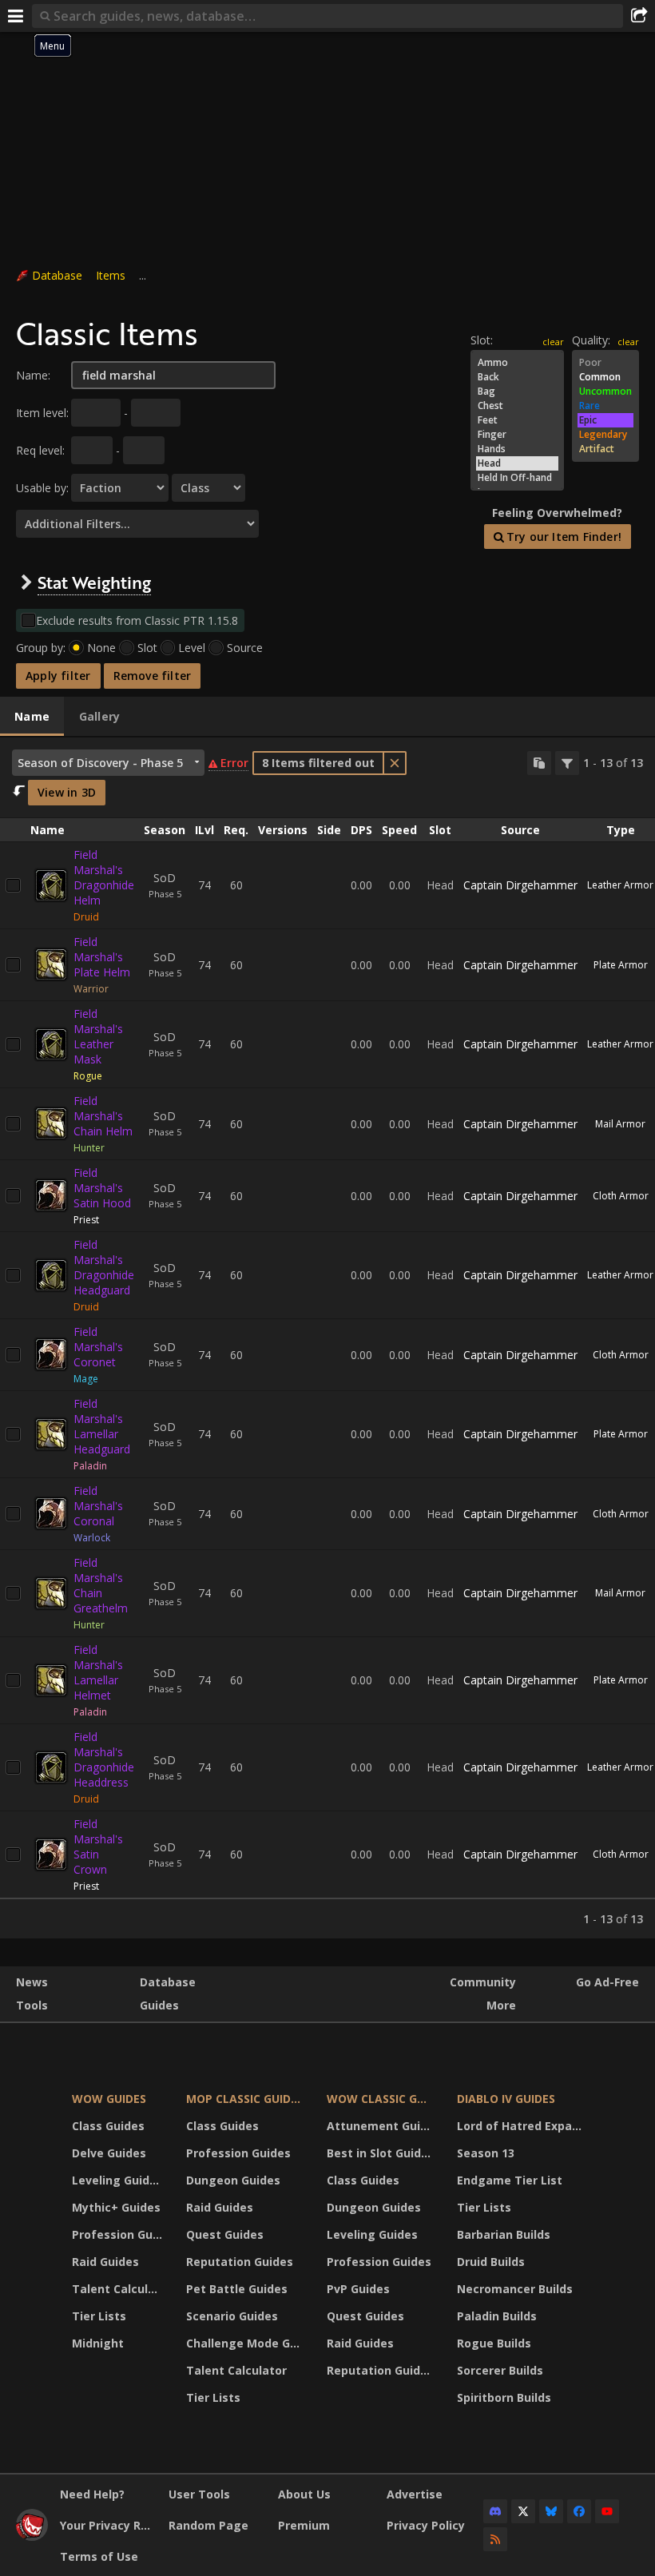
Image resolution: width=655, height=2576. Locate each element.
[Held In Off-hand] (517, 478)
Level (192, 648)
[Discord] (495, 2511)
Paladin (90, 1466)
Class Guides (108, 2126)
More (501, 2005)
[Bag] (517, 392)
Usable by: (42, 488)
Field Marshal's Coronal (98, 1506)
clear (628, 342)
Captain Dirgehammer (520, 885)
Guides (159, 2005)
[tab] (32, 717)
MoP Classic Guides (245, 2099)
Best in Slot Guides (381, 2153)
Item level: (42, 413)
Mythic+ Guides (116, 2207)
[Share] (639, 16)
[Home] (32, 2536)
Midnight (98, 2343)
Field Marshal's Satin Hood (102, 1188)
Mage (86, 1379)
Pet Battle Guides (237, 2289)
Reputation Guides (240, 2262)
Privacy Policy (426, 2525)
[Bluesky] (551, 2511)
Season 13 (486, 2153)
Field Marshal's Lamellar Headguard (102, 1426)
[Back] (517, 377)
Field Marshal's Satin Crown (98, 1847)
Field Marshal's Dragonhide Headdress (104, 1759)
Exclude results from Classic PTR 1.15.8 (137, 620)
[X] (523, 2511)
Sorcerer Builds (500, 2370)
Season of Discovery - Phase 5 (100, 763)
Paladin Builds (497, 2316)
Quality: (591, 340)
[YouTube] (607, 2511)
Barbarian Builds (504, 2234)
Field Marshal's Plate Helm (102, 957)
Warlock (92, 1538)
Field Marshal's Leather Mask (98, 1036)
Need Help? (92, 2494)
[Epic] (605, 420)
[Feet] (517, 420)
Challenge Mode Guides (246, 2343)
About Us (304, 2494)
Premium (304, 2525)
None (101, 648)
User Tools (199, 2494)
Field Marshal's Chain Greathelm (101, 1585)
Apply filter (58, 676)
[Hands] (517, 449)
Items (111, 275)
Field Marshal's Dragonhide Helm (104, 877)
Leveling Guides (117, 2180)
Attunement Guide (381, 2126)
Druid (86, 917)
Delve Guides (109, 2153)
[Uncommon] (605, 392)
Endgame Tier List (510, 2180)
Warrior (91, 989)
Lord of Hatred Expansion (522, 2126)
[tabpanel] (327, 1338)
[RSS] (495, 2539)
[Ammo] (517, 363)
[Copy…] (539, 763)
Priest (86, 1220)
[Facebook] (579, 2511)
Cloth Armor (621, 1196)
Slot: (482, 340)
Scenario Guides (232, 2316)
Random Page (208, 2525)
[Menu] (16, 16)
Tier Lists (99, 2316)
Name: (33, 375)
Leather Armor (620, 885)
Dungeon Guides (233, 2180)
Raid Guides (105, 2262)
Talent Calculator (119, 2289)
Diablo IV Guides (506, 2099)
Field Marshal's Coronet (98, 1347)
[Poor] (605, 363)
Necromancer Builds (515, 2289)
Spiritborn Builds (504, 2397)
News (32, 1982)
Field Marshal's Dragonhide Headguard (104, 1267)
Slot (147, 648)
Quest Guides (225, 2234)
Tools (32, 2005)
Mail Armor (620, 1124)
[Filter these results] (567, 763)
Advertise (415, 2494)
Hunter (89, 1148)
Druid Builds (491, 2262)
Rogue (88, 1076)
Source (245, 648)
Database (57, 275)
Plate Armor (621, 965)
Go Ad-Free (607, 1982)
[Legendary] (605, 435)
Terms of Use (99, 2556)
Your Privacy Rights (108, 2525)
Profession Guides (119, 2234)
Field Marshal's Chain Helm (103, 1116)
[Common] (605, 377)
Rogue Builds (494, 2343)
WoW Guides (109, 2099)
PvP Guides (358, 2289)
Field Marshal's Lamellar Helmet (98, 1672)
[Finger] (517, 435)
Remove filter (153, 676)
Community (483, 1982)
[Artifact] (605, 449)
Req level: (40, 450)
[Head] (517, 463)
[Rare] (605, 406)
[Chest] (517, 406)
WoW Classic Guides (381, 2099)
